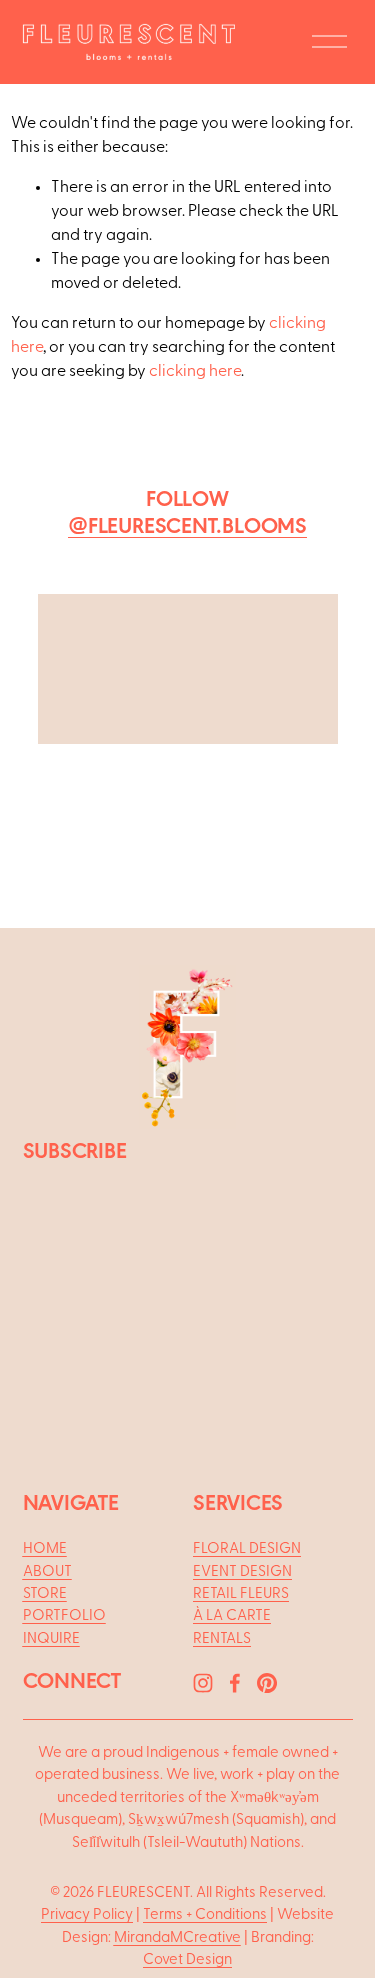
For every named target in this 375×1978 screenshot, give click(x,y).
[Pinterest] (267, 1683)
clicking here (195, 371)
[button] (95, 704)
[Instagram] (203, 1683)
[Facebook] (235, 1683)
